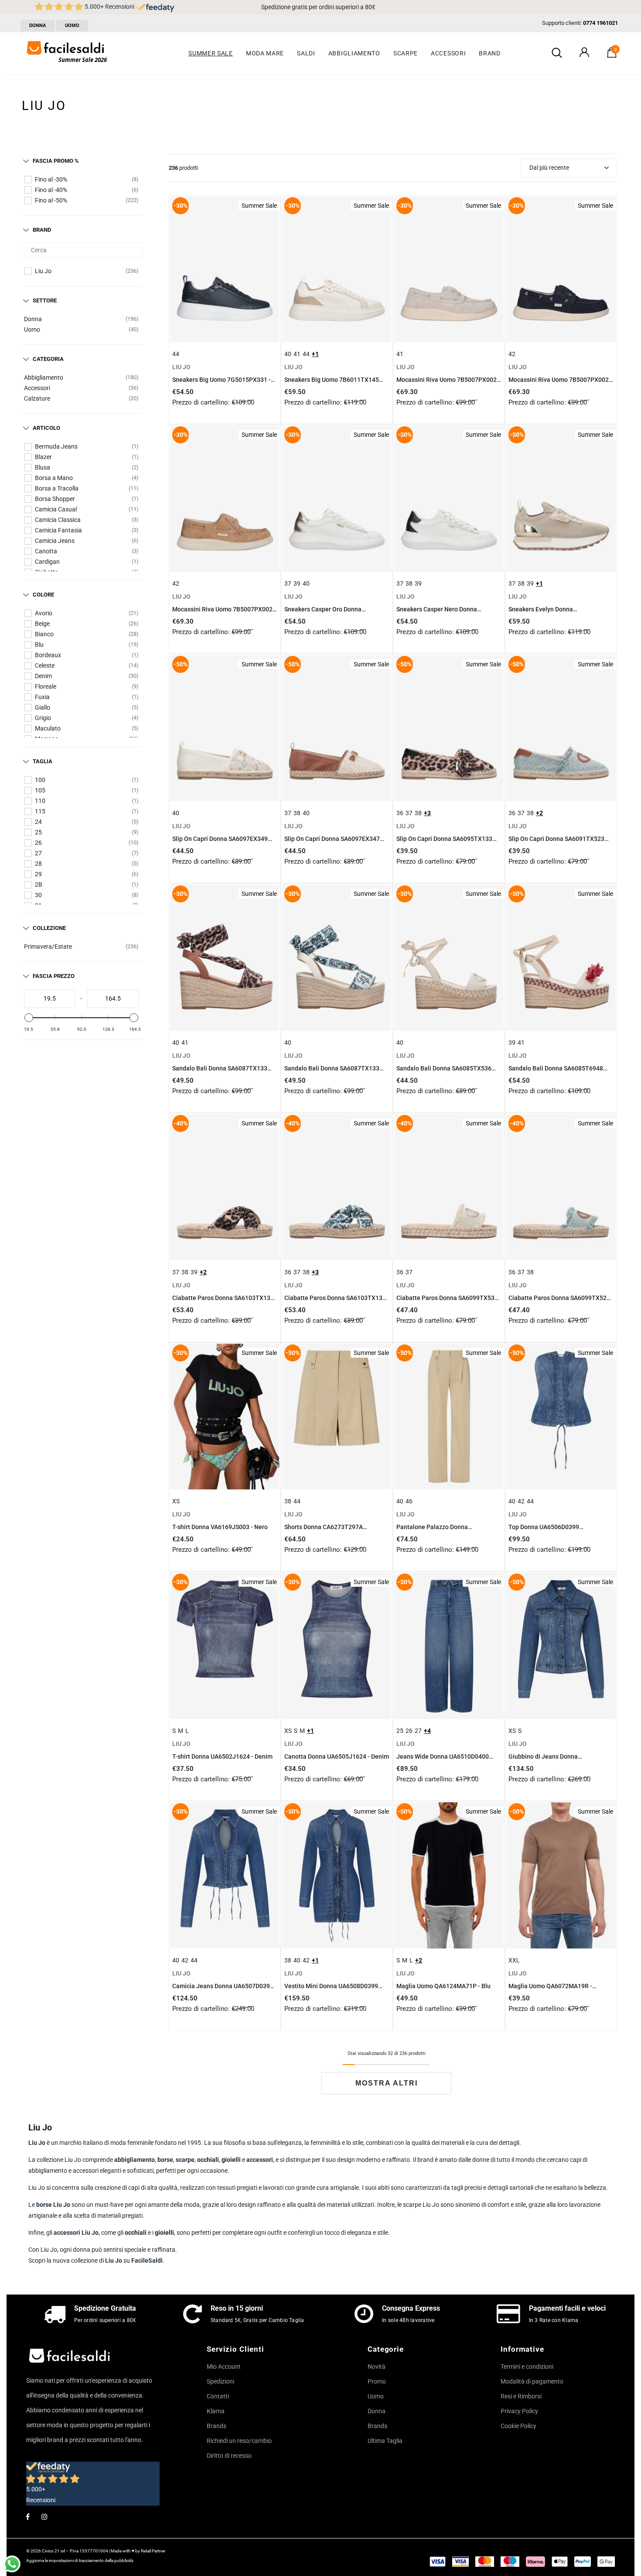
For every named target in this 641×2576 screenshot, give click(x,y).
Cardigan (47, 562)
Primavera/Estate (48, 947)
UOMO (72, 26)
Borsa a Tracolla (57, 488)
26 (38, 843)
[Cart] (612, 55)
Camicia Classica (58, 520)
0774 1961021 (600, 23)
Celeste (45, 665)
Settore (45, 300)
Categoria (48, 359)
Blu (39, 645)
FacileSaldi (147, 2260)
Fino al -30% (51, 179)
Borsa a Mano (54, 478)
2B (39, 885)
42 (512, 354)
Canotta (46, 551)
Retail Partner (153, 2551)
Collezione (49, 928)
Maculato (48, 728)
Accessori (37, 388)
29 (38, 874)
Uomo (32, 329)
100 (40, 780)
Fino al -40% (51, 190)
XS (176, 1501)
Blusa (43, 467)
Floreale (46, 686)
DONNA (38, 26)
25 (38, 832)
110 (40, 801)
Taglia (43, 761)
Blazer (43, 457)
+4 (427, 1731)
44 (176, 354)
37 (288, 583)
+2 (539, 813)
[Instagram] (44, 2516)
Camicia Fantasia (58, 530)
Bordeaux (48, 655)
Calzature (37, 398)
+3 (427, 813)
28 (38, 864)
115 (40, 811)
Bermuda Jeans (56, 446)
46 (409, 1501)
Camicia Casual (56, 509)
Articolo (46, 428)
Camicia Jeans (55, 541)
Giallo (43, 707)
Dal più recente (549, 168)
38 (409, 583)
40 (288, 354)
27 (38, 853)
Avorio (44, 613)
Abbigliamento (44, 377)
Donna (33, 319)
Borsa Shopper (55, 499)
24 (38, 822)
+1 (315, 354)
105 (40, 790)
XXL (514, 1960)
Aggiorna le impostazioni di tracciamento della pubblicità (80, 2561)
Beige (42, 624)
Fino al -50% (51, 200)
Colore (43, 595)
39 (297, 583)
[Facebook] (27, 2516)
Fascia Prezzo (54, 976)
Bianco (44, 634)
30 (38, 895)
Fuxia (42, 697)
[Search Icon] (557, 53)
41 (297, 354)
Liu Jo (43, 271)
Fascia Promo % (56, 161)
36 (400, 813)
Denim (43, 676)
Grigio (43, 718)
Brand (42, 230)
